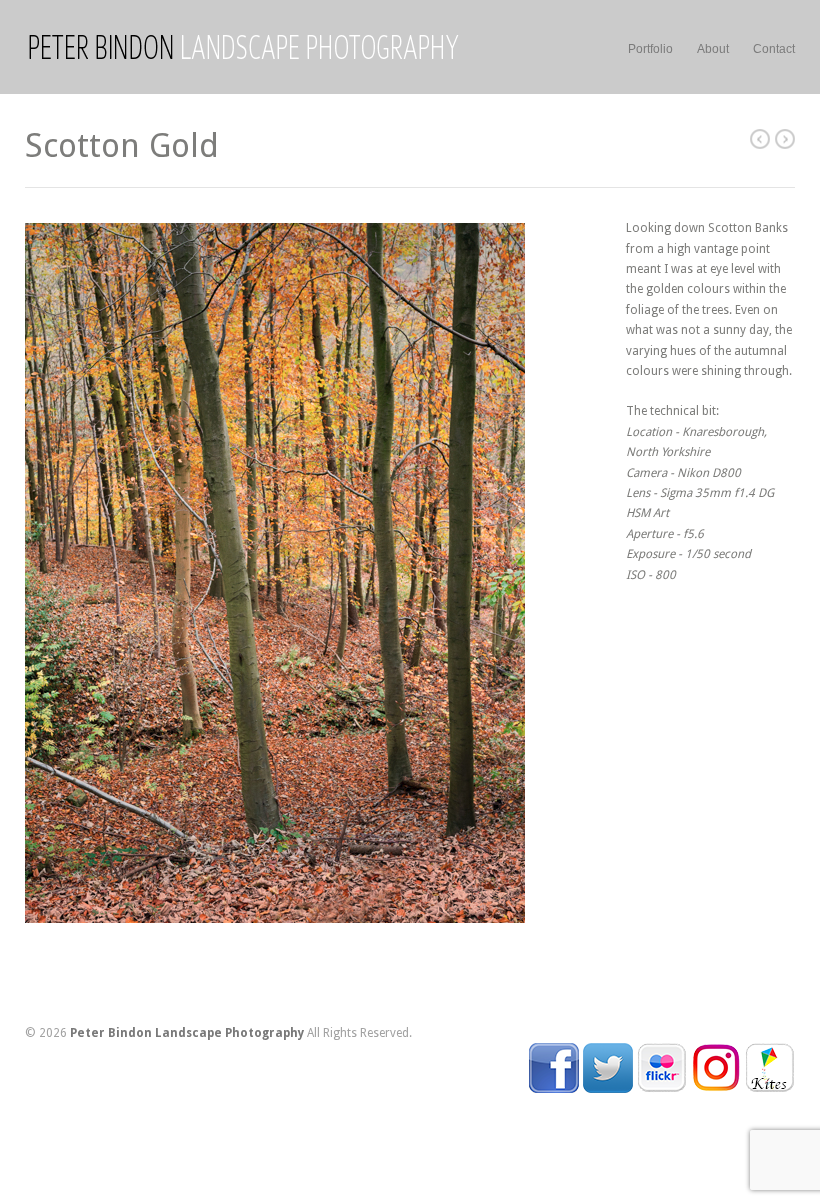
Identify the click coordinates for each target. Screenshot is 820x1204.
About (713, 49)
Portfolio (650, 49)
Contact (774, 49)
